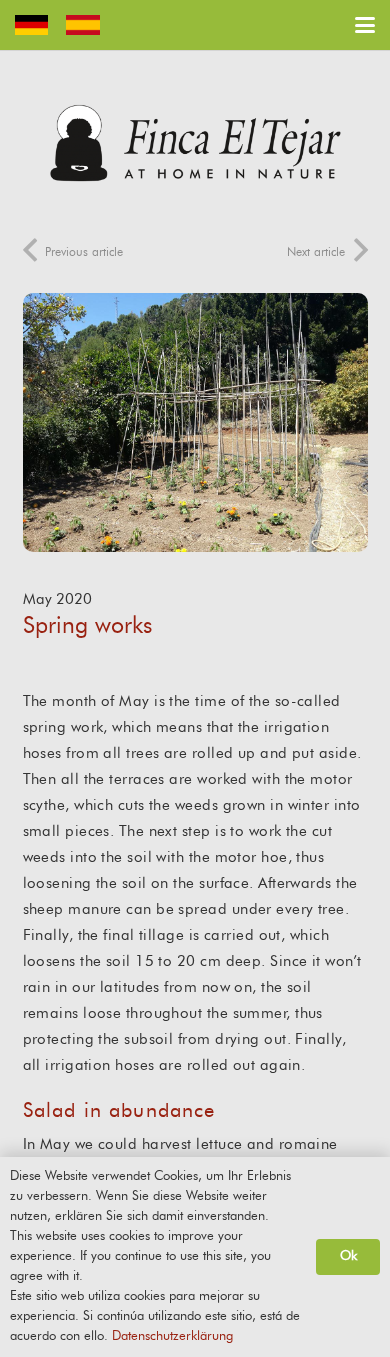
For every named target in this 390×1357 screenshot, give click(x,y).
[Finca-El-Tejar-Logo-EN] (195, 143)
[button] (365, 25)
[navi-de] (31, 25)
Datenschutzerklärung (172, 1336)
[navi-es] (82, 25)
